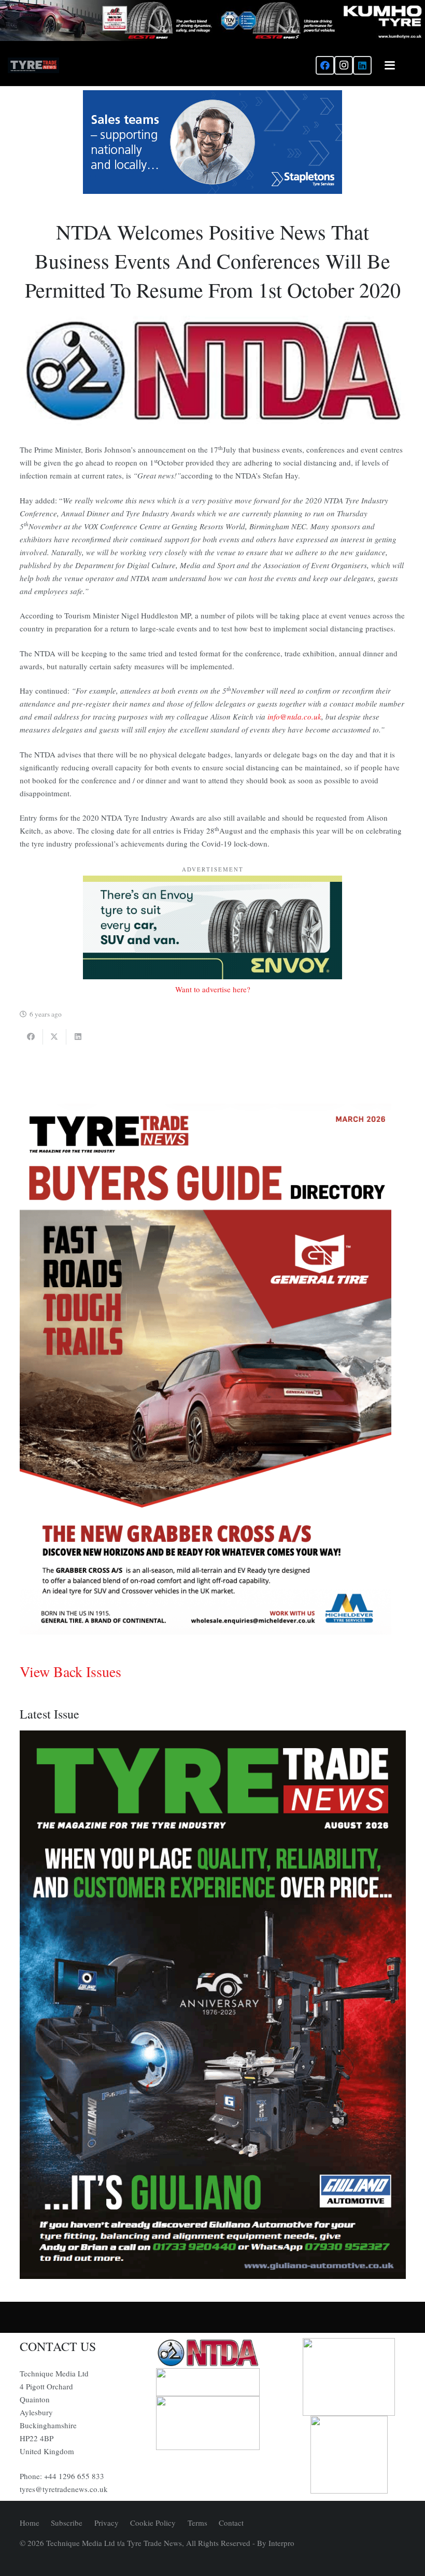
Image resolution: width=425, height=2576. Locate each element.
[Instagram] (344, 65)
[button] (390, 65)
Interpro (281, 2543)
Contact (231, 2523)
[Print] (212, 2353)
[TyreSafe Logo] (349, 2377)
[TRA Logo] (349, 2455)
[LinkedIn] (362, 65)
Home (30, 2523)
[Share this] (31, 1037)
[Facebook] (325, 65)
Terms (197, 2523)
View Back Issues (70, 1671)
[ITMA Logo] (212, 2382)
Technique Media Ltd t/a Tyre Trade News (114, 2543)
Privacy (107, 2523)
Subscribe (67, 2523)
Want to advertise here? (213, 989)
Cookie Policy (153, 2523)
